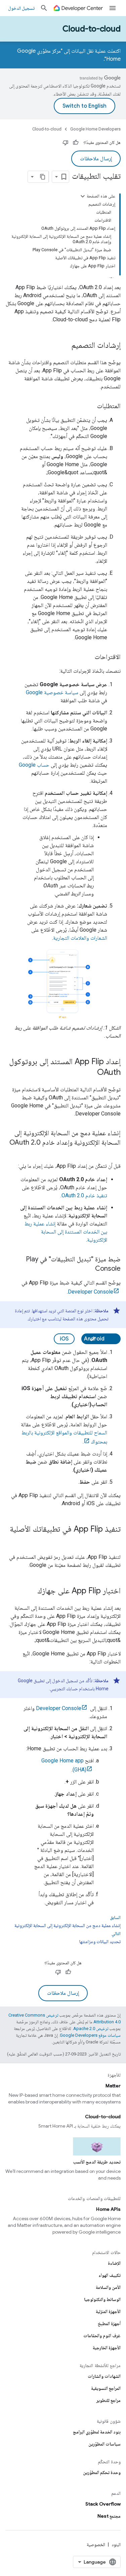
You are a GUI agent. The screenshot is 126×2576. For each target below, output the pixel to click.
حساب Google (34, 765)
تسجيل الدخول (21, 8)
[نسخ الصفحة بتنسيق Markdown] (43, 177)
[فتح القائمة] (113, 8)
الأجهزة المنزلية (108, 2311)
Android (94, 1339)
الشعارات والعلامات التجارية (80, 938)
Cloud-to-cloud (92, 29)
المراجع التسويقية (106, 2388)
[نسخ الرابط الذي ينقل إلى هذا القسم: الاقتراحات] (88, 657)
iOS (64, 1339)
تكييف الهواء (110, 2275)
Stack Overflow (103, 2504)
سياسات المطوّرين (104, 2444)
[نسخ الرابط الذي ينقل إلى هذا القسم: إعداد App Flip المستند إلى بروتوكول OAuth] (90, 1073)
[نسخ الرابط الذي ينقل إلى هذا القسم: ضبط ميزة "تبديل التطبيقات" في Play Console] (88, 1269)
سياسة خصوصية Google (52, 692)
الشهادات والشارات (104, 2376)
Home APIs (108, 2209)
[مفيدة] (76, 143)
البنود (116, 2544)
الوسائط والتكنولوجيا (102, 2299)
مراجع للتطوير (109, 2400)
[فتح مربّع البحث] (44, 8)
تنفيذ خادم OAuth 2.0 (84, 1195)
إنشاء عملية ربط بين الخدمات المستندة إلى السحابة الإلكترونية (66, 1232)
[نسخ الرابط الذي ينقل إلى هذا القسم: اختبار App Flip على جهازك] (31, 1591)
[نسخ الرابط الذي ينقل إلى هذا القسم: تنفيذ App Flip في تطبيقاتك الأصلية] (114, 1540)
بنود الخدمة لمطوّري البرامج (97, 2432)
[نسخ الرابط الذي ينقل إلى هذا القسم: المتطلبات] (90, 406)
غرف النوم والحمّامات (102, 2336)
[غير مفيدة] (66, 143)
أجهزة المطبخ (109, 2323)
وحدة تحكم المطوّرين (102, 2472)
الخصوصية (96, 2544)
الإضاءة (114, 2263)
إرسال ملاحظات (96, 159)
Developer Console (91, 1292)
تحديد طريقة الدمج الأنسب (97, 2162)
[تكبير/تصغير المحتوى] (83, 196)
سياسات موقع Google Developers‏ (90, 2035)
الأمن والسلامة (108, 2287)
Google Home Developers (95, 129)
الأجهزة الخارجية (107, 2348)
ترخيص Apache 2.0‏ (91, 2029)
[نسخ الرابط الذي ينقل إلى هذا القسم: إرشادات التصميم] (65, 346)
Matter (113, 2086)
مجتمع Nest (109, 2516)
